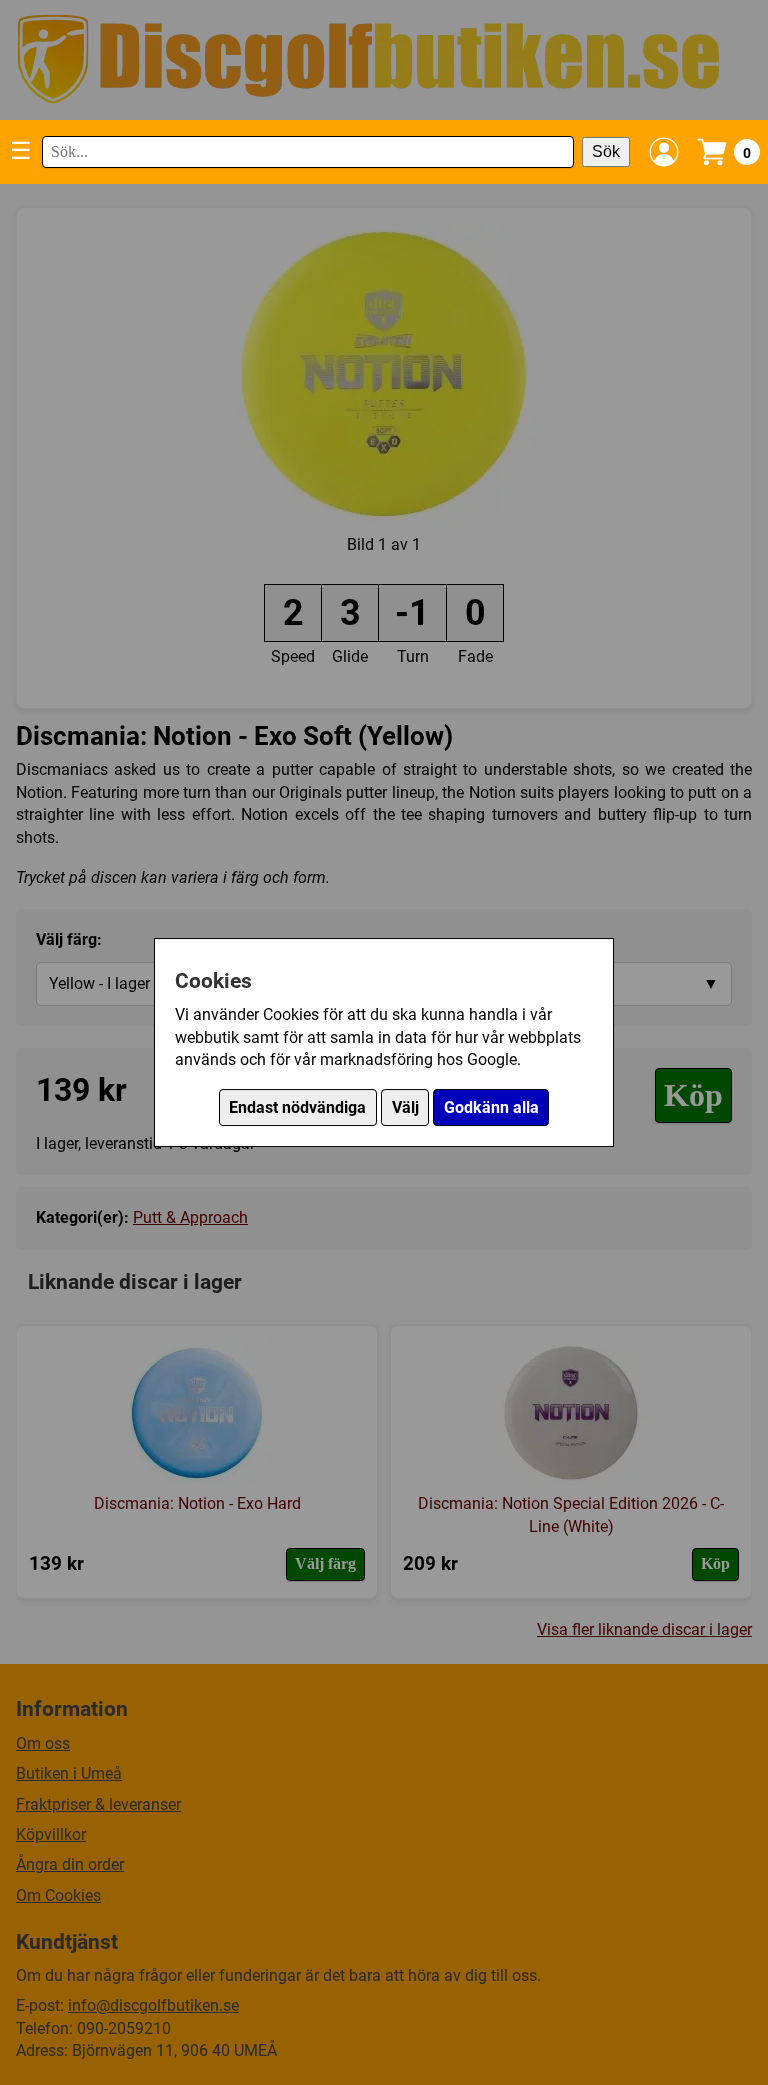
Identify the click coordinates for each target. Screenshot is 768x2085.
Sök (606, 151)
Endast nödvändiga (297, 1107)
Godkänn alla (491, 1107)
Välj (405, 1107)
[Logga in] (664, 152)
